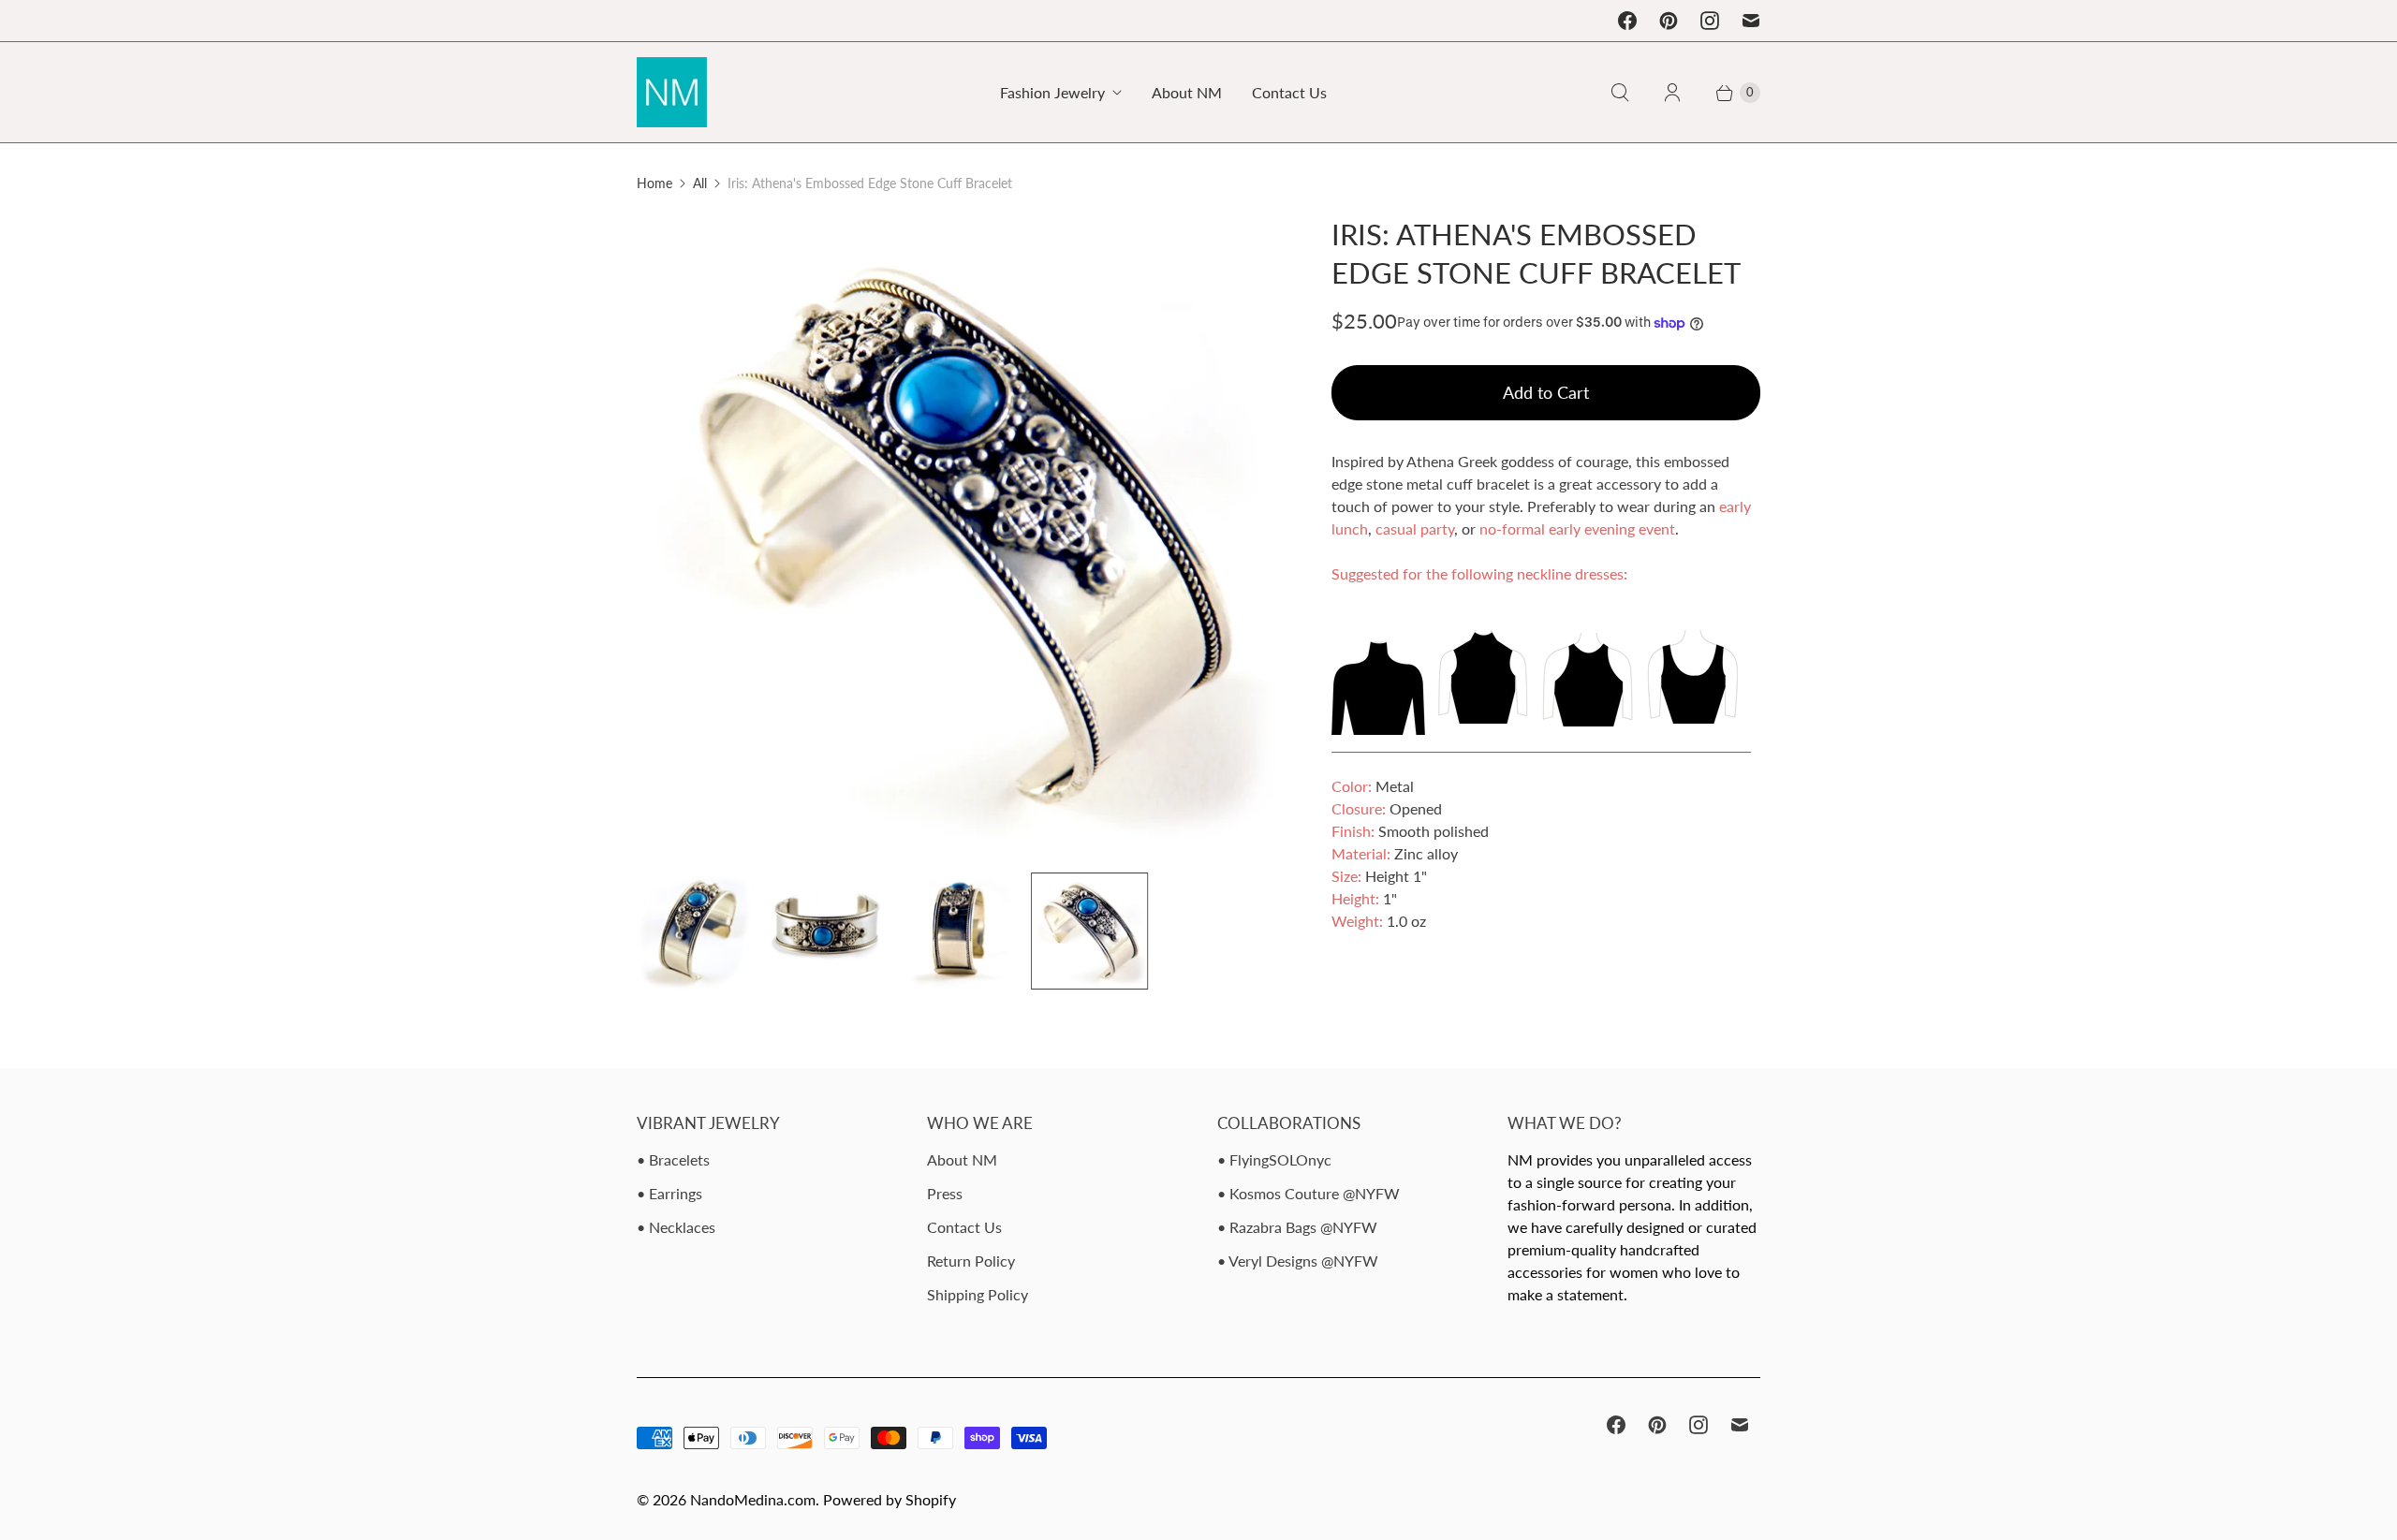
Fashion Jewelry (1052, 92)
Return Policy (971, 1261)
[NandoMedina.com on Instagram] (1710, 21)
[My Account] (1672, 93)
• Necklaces (676, 1227)
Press (945, 1193)
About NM (1187, 92)
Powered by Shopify (890, 1499)
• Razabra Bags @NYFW (1297, 1227)
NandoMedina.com (753, 1499)
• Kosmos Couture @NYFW (1309, 1193)
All (700, 183)
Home (654, 183)
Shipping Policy (978, 1294)
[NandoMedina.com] (672, 92)
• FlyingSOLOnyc (1274, 1159)
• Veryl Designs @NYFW (1298, 1261)
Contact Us (1289, 92)
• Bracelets (673, 1159)
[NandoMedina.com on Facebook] (1627, 21)
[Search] (1620, 93)
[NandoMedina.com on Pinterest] (1669, 21)
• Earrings (669, 1193)
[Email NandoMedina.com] (1751, 21)
